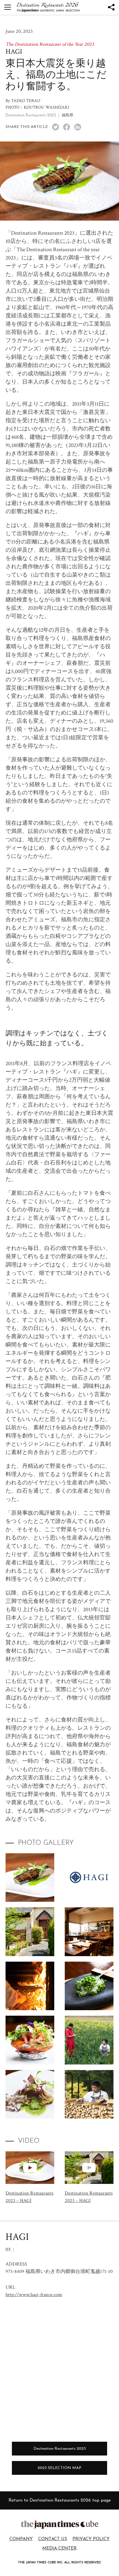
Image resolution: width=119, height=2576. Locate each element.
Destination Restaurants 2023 (60, 2449)
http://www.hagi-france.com (34, 2295)
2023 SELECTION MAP (59, 2468)
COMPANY (21, 2539)
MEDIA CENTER (59, 2548)
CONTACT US (53, 2539)
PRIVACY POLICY (91, 2539)
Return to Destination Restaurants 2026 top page (60, 2500)
